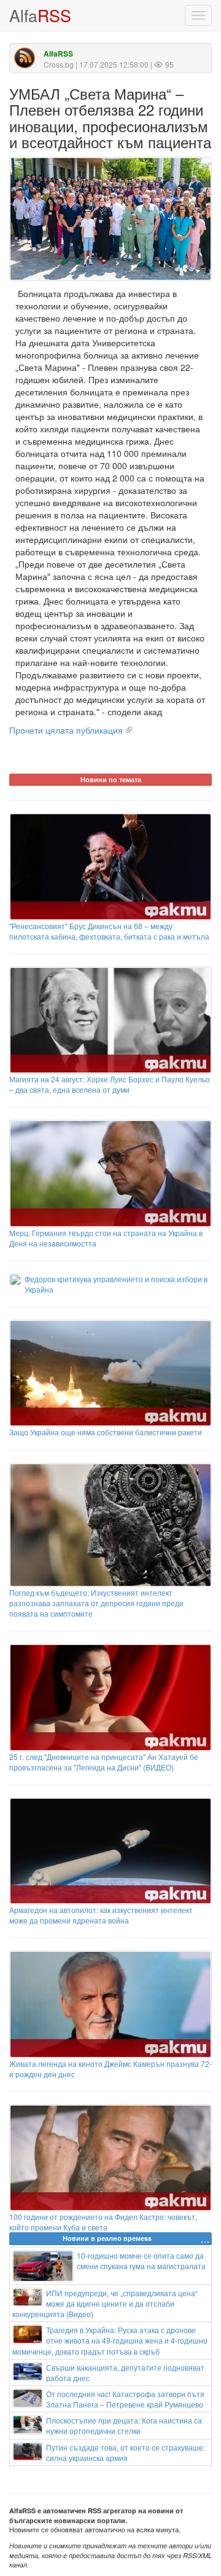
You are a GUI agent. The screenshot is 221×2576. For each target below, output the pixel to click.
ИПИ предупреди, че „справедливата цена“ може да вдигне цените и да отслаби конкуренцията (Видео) (105, 2303)
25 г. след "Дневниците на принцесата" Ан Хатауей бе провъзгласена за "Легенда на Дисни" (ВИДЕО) (104, 1762)
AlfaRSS (58, 54)
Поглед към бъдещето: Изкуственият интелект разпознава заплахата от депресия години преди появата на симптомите (96, 1603)
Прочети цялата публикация (66, 730)
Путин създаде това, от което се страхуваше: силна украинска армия (126, 2452)
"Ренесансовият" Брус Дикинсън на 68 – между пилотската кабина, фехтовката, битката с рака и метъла (109, 931)
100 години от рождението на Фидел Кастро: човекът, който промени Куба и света (103, 2222)
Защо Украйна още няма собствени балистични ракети (106, 1432)
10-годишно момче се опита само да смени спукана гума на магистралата (141, 2261)
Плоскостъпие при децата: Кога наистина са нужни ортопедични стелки (124, 2425)
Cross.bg (59, 64)
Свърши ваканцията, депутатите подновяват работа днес (125, 2372)
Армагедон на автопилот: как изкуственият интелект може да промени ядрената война (101, 1915)
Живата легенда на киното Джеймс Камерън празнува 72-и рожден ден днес (110, 2069)
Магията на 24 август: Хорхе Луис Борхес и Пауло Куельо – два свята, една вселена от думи (110, 1084)
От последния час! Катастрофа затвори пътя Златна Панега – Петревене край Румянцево (125, 2399)
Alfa (40, 15)
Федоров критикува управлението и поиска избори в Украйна (116, 1284)
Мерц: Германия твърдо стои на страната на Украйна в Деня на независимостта (106, 1238)
